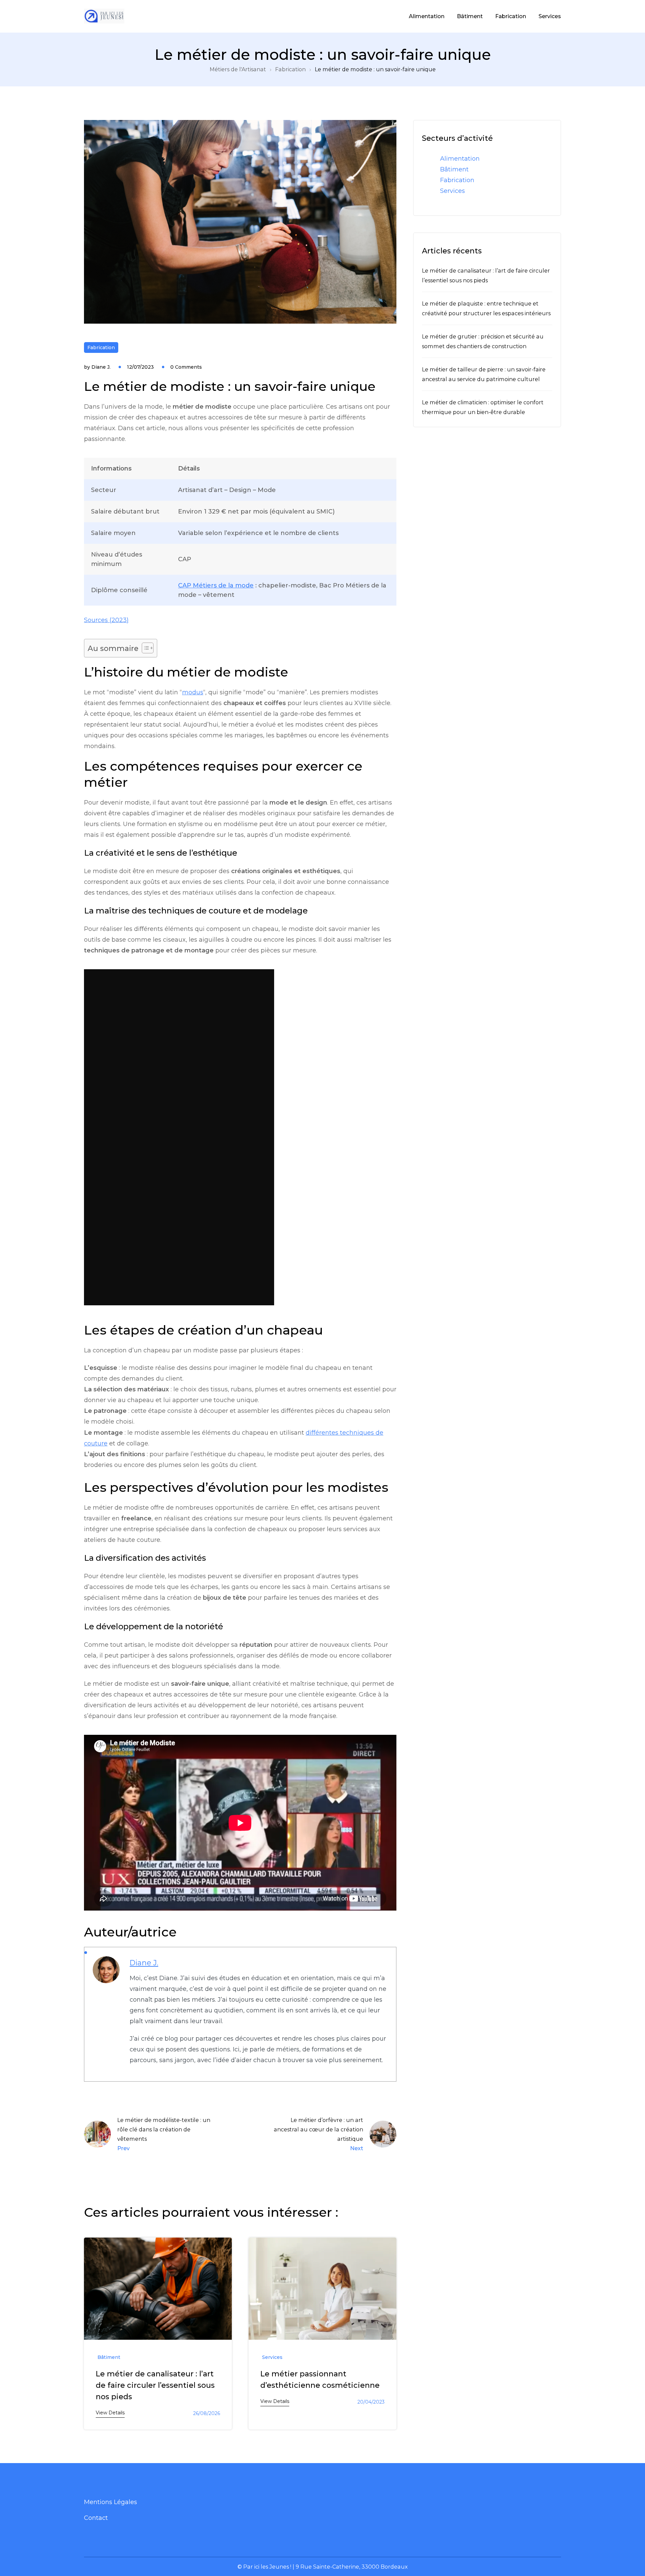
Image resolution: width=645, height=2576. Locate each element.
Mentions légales (111, 2502)
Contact (96, 2518)
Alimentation (427, 16)
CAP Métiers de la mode (216, 585)
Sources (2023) (106, 620)
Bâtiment (470, 16)
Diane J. (101, 367)
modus (193, 692)
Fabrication (511, 16)
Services (550, 16)
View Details (110, 2413)
